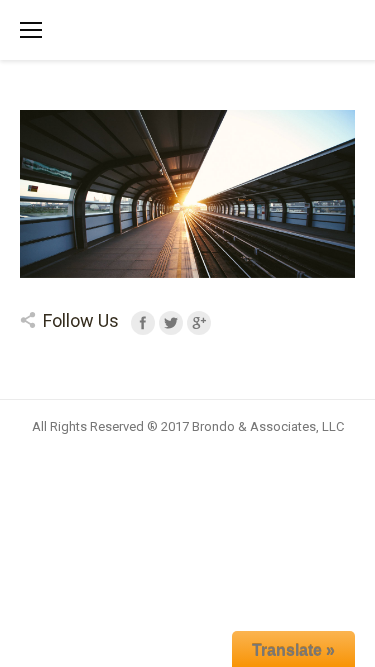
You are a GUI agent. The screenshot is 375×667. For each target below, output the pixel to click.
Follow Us (81, 320)
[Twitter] (171, 323)
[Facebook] (143, 323)
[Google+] (199, 323)
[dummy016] (187, 194)
